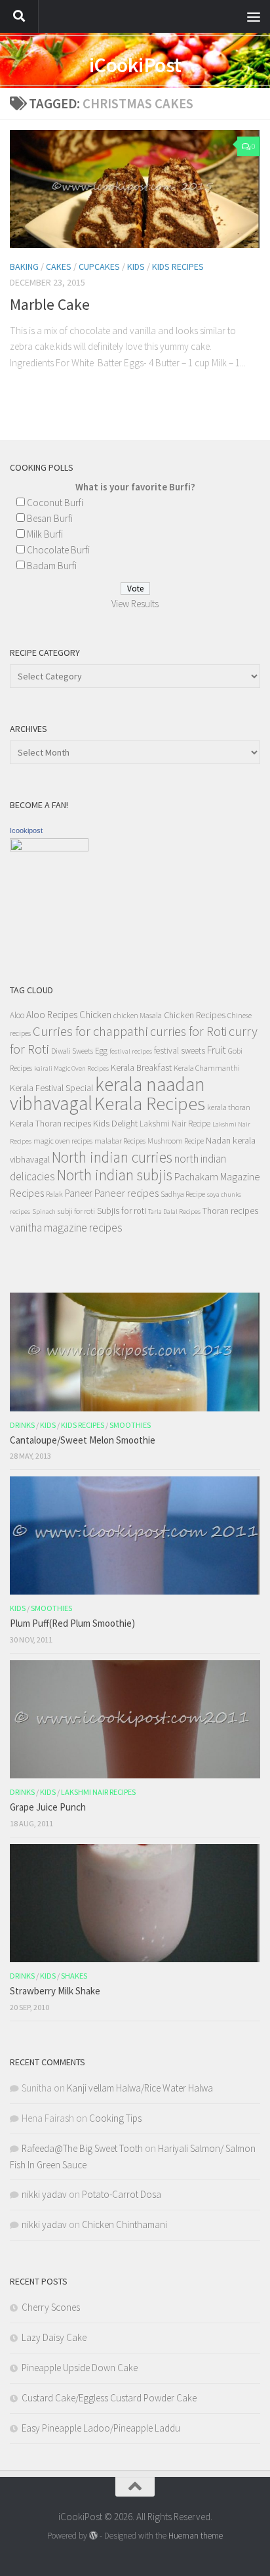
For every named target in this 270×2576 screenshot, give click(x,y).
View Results (135, 604)
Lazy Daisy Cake (54, 2337)
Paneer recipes (126, 1193)
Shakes (74, 1976)
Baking (24, 267)
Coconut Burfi (55, 503)
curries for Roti (188, 1031)
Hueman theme (196, 2536)
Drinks (22, 1425)
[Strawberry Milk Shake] (135, 1903)
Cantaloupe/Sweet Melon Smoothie (83, 1440)
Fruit (217, 1050)
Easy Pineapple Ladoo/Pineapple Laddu (101, 2428)
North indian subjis (115, 1175)
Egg (101, 1051)
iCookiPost (135, 65)
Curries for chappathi (90, 1031)
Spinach (44, 1212)
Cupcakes (99, 267)
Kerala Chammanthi (207, 1068)
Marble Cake (50, 304)
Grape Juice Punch (48, 1807)
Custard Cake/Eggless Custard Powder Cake (109, 2398)
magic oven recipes (63, 1141)
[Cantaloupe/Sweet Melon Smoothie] (135, 1352)
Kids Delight (115, 1123)
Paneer (79, 1193)
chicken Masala (138, 1015)
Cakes (59, 267)
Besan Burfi (50, 518)
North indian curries (112, 1157)
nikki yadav (44, 2194)
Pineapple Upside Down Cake (80, 2368)
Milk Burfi (45, 534)
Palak (54, 1194)
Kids (136, 267)
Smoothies (130, 1425)
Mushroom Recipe (176, 1141)
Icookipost (26, 830)
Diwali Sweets (72, 1051)
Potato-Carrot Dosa (122, 2194)
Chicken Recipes (195, 1015)
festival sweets (180, 1051)
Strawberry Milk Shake (55, 1991)
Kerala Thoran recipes (50, 1123)
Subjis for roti (122, 1211)
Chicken (95, 1015)
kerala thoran (229, 1107)
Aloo (17, 1015)
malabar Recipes (120, 1141)
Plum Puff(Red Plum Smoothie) (72, 1623)
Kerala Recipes (150, 1104)
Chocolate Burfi (58, 550)
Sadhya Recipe (183, 1194)
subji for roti (76, 1211)
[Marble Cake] (135, 189)
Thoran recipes (230, 1211)
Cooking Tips (115, 2118)
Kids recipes (178, 267)
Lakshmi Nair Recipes (98, 1792)
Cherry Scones (51, 2307)
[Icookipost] (49, 848)
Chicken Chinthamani (125, 2224)
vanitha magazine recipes (66, 1228)
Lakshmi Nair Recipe (175, 1124)
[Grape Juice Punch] (135, 1719)
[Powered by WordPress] (93, 2536)
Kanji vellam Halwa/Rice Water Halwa (140, 2088)
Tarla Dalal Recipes (174, 1212)
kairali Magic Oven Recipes (71, 1068)
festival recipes (131, 1051)
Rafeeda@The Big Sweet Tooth (82, 2148)
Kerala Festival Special (51, 1088)
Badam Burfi (52, 566)
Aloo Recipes (52, 1015)
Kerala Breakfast (141, 1067)
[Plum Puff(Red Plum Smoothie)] (135, 1535)
